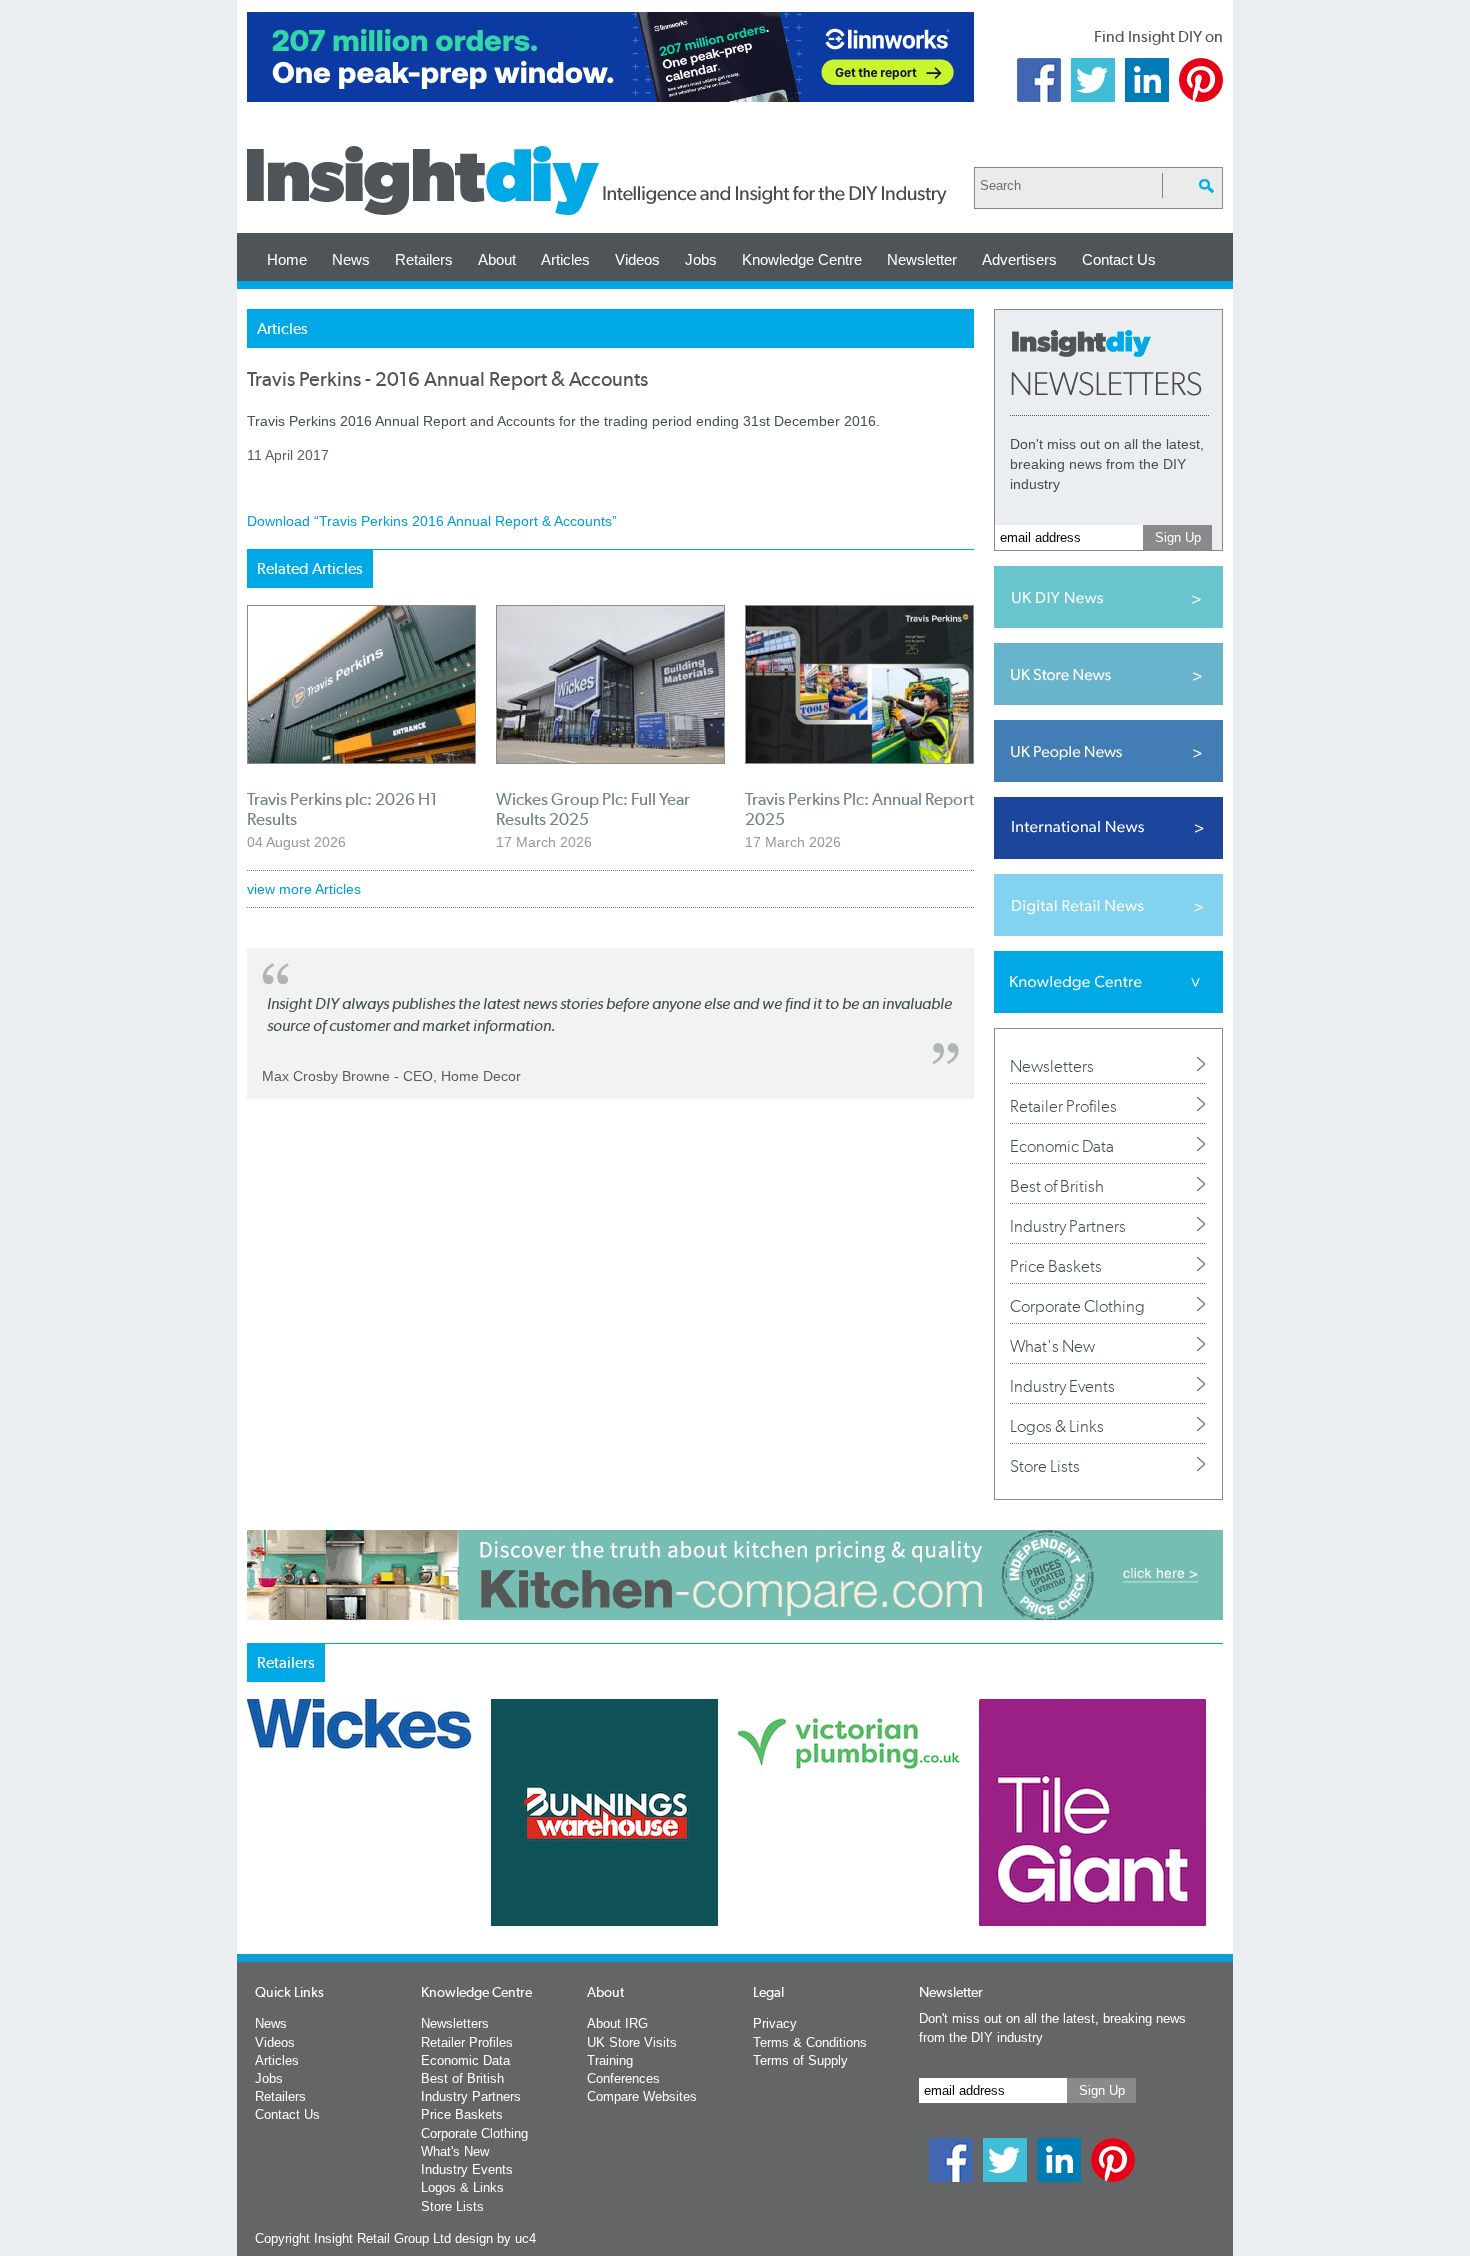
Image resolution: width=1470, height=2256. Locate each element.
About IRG (617, 2023)
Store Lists (1045, 1466)
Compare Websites (642, 2096)
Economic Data (1062, 1146)
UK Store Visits (632, 2042)
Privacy (775, 2023)
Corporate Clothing (1077, 1306)
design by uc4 (495, 2238)
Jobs (701, 259)
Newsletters (1052, 1066)
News (351, 259)
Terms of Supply (800, 2060)
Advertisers (1019, 259)
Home (287, 259)
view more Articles (304, 889)
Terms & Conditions (810, 2042)
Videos (637, 259)
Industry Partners (1068, 1226)
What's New (1052, 1346)
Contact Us (1119, 259)
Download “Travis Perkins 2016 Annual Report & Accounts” (432, 521)
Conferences (623, 2078)
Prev (258, 1865)
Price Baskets (1056, 1266)
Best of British (1057, 1186)
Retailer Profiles (1063, 1106)
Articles (565, 259)
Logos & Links (1057, 1426)
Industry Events (1062, 1386)
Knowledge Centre (802, 259)
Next (816, 1865)
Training (610, 2060)
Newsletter (922, 259)
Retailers (424, 259)
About (497, 259)
